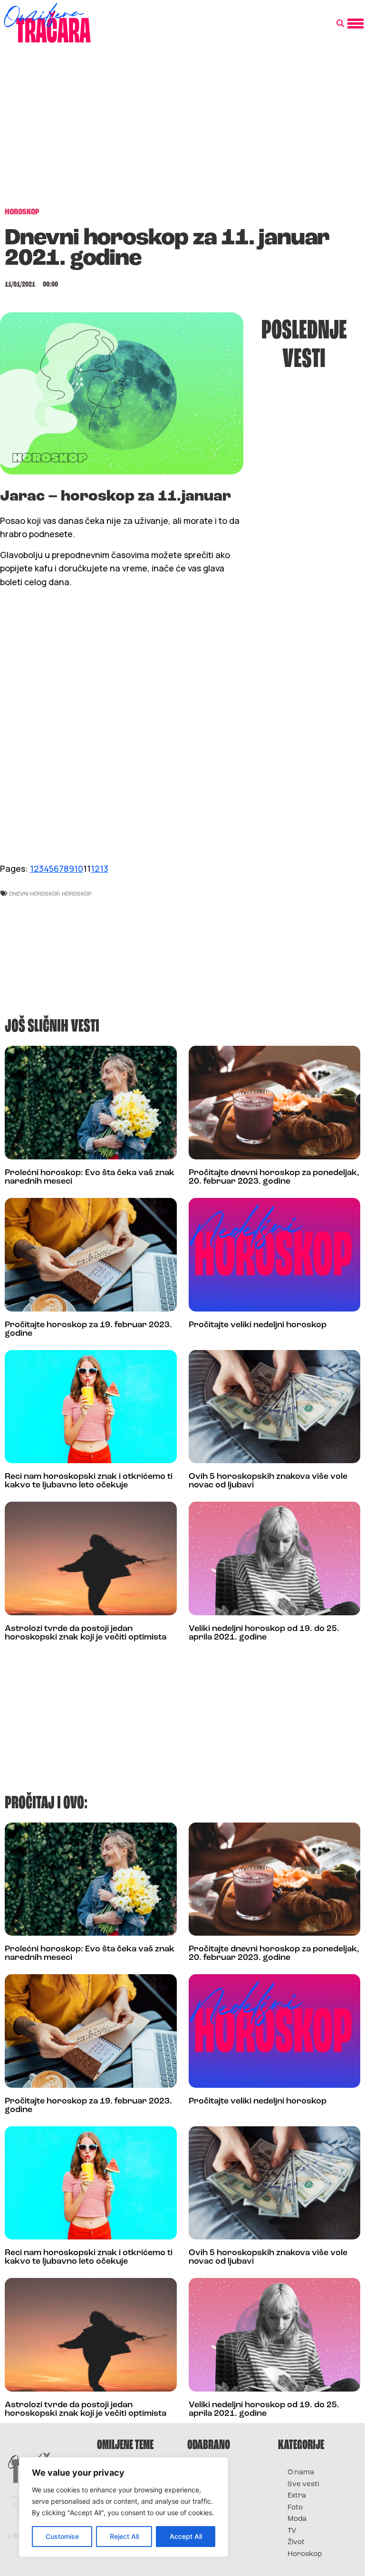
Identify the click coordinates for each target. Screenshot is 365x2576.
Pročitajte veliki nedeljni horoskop (258, 1325)
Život (296, 2542)
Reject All (124, 2536)
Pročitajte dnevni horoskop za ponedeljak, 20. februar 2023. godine (274, 1177)
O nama (301, 2473)
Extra (297, 2496)
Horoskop (77, 893)
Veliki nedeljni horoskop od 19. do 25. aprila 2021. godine (264, 1633)
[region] (124, 2507)
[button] (340, 24)
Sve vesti (303, 2484)
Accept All (186, 2536)
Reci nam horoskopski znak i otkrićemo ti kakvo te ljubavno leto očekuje (89, 1481)
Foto (295, 2508)
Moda (297, 2519)
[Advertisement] (182, 130)
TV (292, 2531)
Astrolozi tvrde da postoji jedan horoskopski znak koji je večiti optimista (86, 1633)
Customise (62, 2536)
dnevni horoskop (34, 893)
